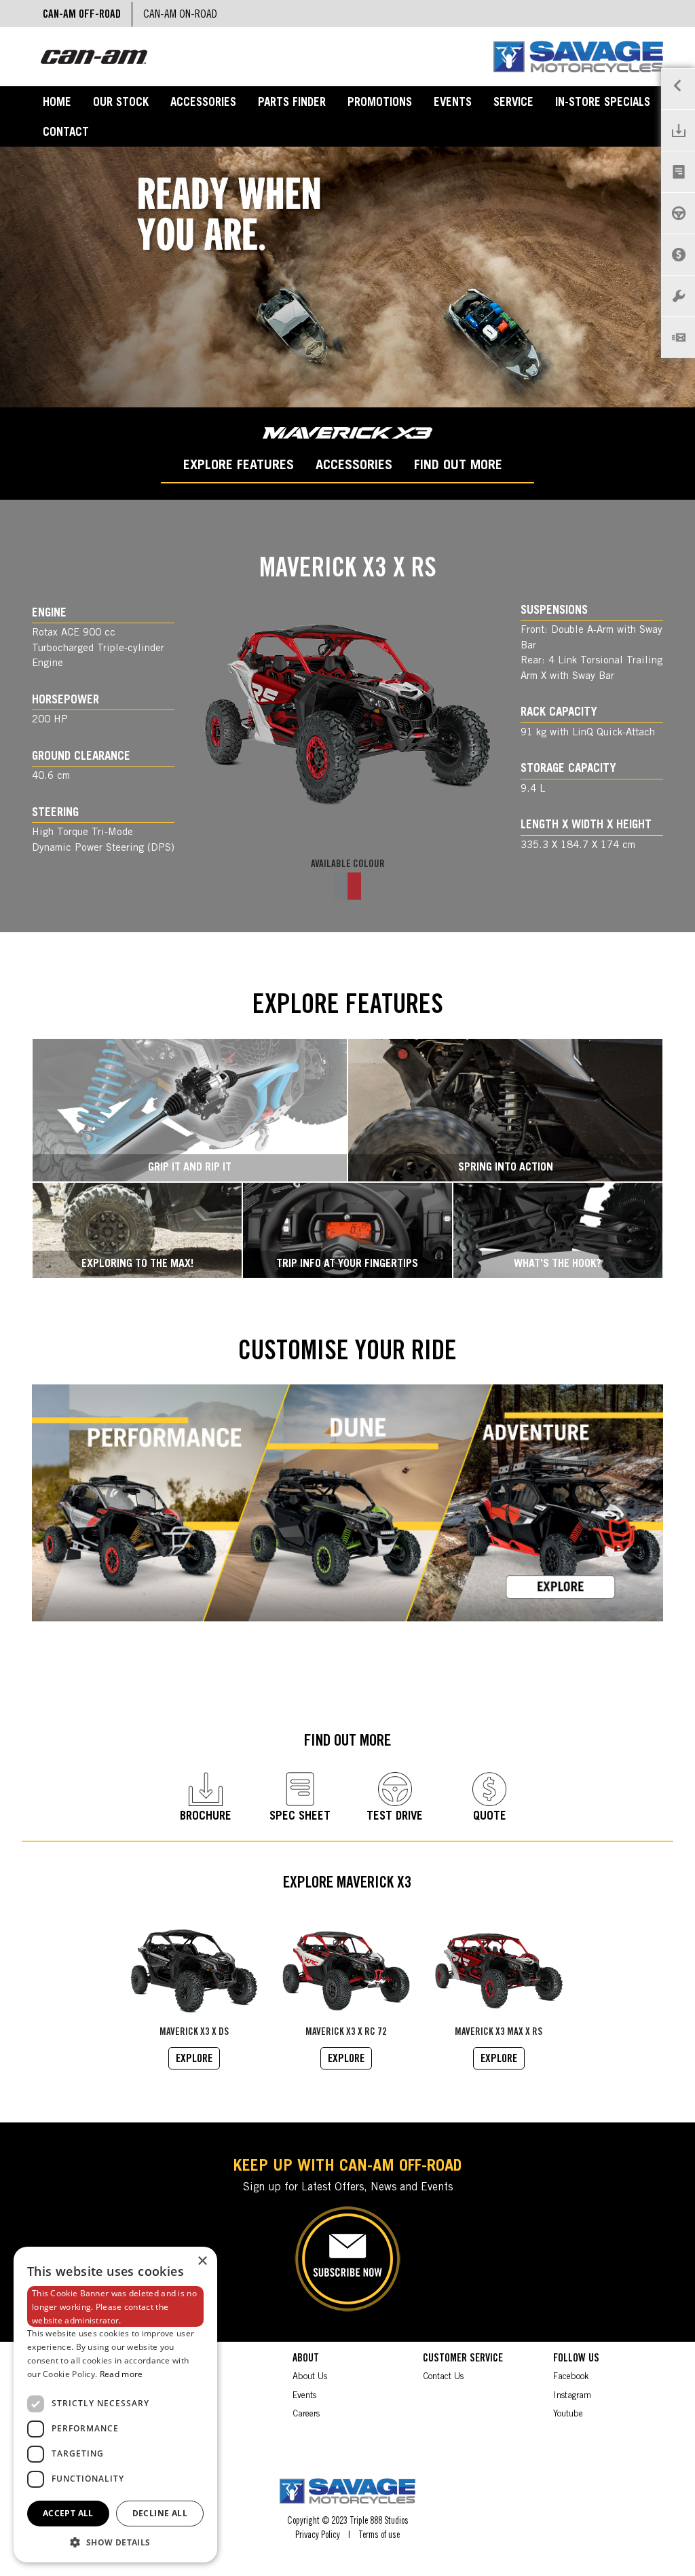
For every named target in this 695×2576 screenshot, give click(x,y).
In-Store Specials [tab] (603, 104)
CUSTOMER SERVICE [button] (463, 2359)
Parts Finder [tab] (292, 104)
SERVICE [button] (179, 2359)
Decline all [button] (160, 2513)
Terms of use (379, 2536)
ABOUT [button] (306, 2359)
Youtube (568, 2415)
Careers (306, 2415)
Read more (121, 2374)
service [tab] (513, 104)
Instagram (572, 2396)
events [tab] (453, 104)
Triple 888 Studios (379, 2522)
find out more (458, 466)
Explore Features (239, 466)
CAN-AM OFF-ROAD (82, 15)
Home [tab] (57, 104)
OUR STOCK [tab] (121, 104)
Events (304, 2396)
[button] (115, 2542)
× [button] (202, 2261)
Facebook (571, 2377)
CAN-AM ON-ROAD (180, 15)
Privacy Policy (318, 2536)
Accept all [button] (68, 2513)
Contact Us (443, 2377)
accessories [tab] (203, 104)
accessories (354, 466)
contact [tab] (66, 133)
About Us (310, 2377)
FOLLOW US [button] (576, 2359)
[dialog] (115, 2405)
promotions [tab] (380, 104)
